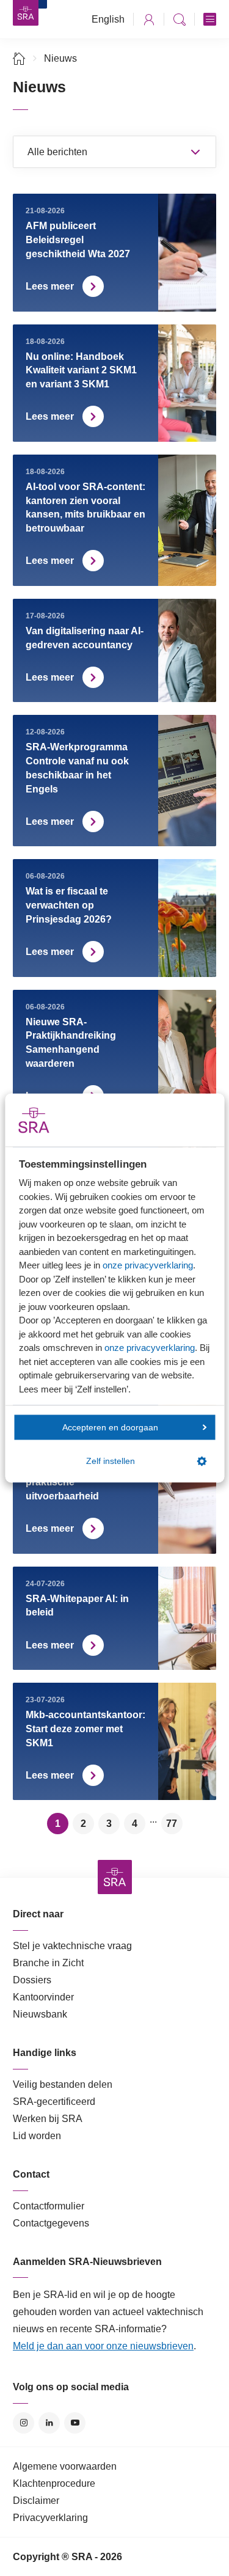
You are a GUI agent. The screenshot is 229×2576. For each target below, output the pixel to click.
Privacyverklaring (50, 2518)
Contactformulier (49, 2206)
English (108, 19)
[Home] (19, 58)
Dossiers (32, 1980)
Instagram (24, 2423)
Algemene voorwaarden (65, 2466)
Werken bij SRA (48, 2119)
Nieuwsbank (40, 2014)
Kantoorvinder (43, 1997)
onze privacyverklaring (148, 1265)
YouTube (75, 2423)
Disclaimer (36, 2501)
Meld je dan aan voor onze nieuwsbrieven (103, 2346)
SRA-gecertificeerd (54, 2102)
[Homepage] (26, 13)
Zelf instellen (111, 1461)
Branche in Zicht (48, 1963)
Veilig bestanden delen (63, 2084)
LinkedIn (49, 2423)
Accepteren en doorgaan (110, 1427)
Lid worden (37, 2136)
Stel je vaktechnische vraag (72, 1946)
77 (172, 1824)
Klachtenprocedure (54, 2483)
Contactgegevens (51, 2223)
